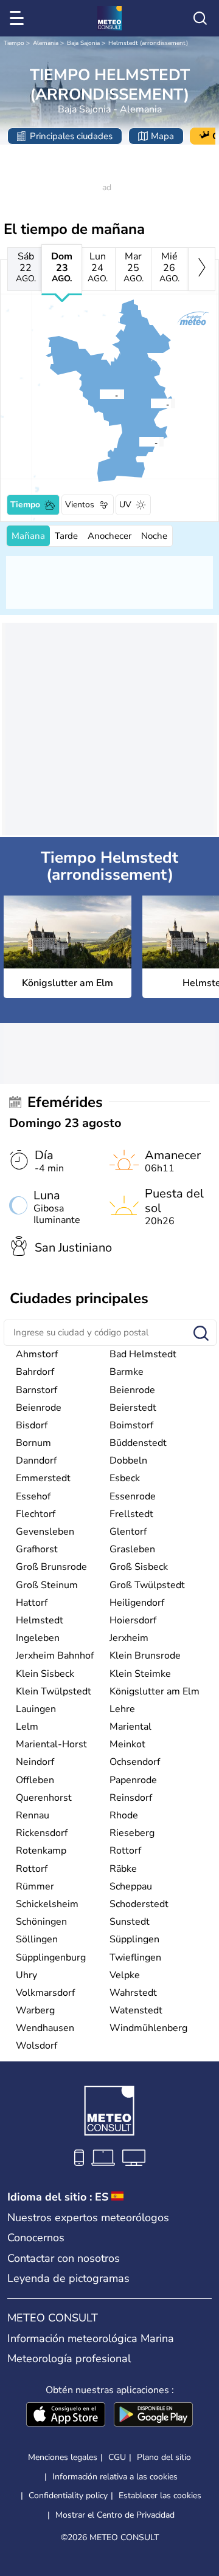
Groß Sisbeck (139, 1567)
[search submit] (201, 1334)
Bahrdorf (35, 1372)
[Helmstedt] (150, 403)
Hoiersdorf (133, 1620)
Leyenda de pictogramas (68, 2278)
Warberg (35, 2010)
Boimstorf (131, 1425)
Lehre (122, 1709)
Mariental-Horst (51, 1744)
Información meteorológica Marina (91, 2338)
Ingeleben (38, 1638)
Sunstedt (130, 1922)
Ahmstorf (37, 1354)
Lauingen (36, 1709)
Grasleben (132, 1549)
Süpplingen (134, 1939)
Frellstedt (131, 1514)
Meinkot (127, 1744)
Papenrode (133, 1780)
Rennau (33, 1815)
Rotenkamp (41, 1851)
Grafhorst (37, 1549)
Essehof (33, 1496)
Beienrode (132, 1390)
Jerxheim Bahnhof (55, 1656)
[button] (103, 394)
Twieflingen (135, 1958)
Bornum (33, 1443)
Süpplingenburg (51, 1958)
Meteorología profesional (69, 2358)
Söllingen (37, 1939)
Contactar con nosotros (64, 2258)
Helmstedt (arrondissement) (148, 43)
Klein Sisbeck (45, 1674)
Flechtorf (36, 1514)
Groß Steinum (47, 1585)
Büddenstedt (138, 1443)
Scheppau (131, 1886)
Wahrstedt (133, 1993)
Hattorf (32, 1603)
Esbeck (125, 1478)
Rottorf (125, 1851)
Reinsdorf (131, 1798)
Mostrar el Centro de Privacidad (115, 2515)
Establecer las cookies (160, 2496)
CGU (117, 2457)
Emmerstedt (43, 1478)
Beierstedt (133, 1408)
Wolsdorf (36, 2046)
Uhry (26, 1975)
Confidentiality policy (68, 2495)
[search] (200, 18)
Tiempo (14, 43)
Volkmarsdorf (45, 1993)
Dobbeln (128, 1461)
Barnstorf (36, 1390)
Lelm (27, 1727)
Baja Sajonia (83, 43)
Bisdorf (32, 1425)
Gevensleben (45, 1532)
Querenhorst (44, 1798)
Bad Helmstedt (143, 1354)
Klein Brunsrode (145, 1656)
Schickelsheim (47, 1904)
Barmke (127, 1372)
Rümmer (35, 1886)
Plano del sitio (164, 2457)
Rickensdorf (42, 1833)
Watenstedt (136, 2010)
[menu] (19, 18)
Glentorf (128, 1532)
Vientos (80, 505)
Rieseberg (132, 1833)
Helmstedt (40, 1620)
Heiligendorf (137, 1603)
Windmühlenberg (148, 2028)
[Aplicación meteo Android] (153, 2416)
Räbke (123, 1869)
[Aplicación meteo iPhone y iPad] (66, 2416)
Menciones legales (63, 2457)
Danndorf (36, 1461)
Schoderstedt (139, 1904)
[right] (202, 269)
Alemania (46, 43)
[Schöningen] (139, 442)
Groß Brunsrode (51, 1567)
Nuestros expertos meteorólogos (88, 2218)
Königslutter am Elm (155, 1691)
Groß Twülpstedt (147, 1585)
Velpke (125, 1975)
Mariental (130, 1727)
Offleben (35, 1780)
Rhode (124, 1815)
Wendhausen (45, 2028)
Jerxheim (129, 1638)
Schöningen (41, 1922)
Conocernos (36, 2238)
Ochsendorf (135, 1762)
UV (125, 505)
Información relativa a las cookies (115, 2477)
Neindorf (35, 1762)
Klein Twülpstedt (54, 1691)
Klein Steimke (140, 1674)
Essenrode (133, 1496)
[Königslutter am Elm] (99, 394)
